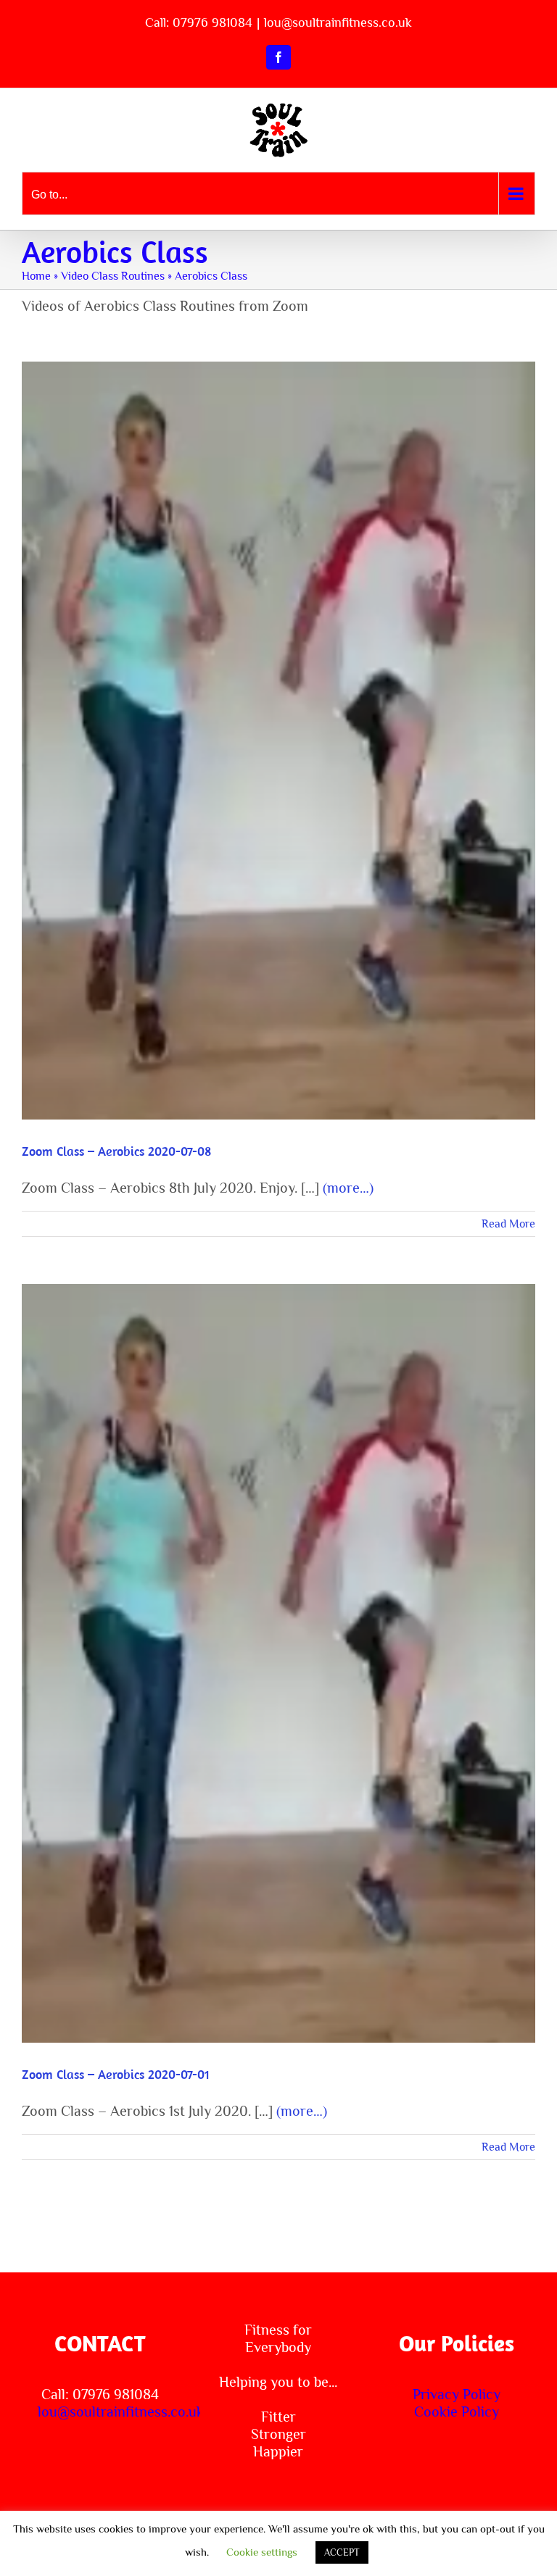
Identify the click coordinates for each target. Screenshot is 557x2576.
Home (36, 276)
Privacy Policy (457, 2394)
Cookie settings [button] (262, 2552)
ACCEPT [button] (342, 2552)
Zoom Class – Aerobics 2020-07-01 (279, 1648)
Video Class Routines (113, 276)
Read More (508, 1224)
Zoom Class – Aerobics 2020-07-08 (279, 725)
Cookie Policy (457, 2412)
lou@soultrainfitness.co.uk (338, 22)
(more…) (348, 1188)
